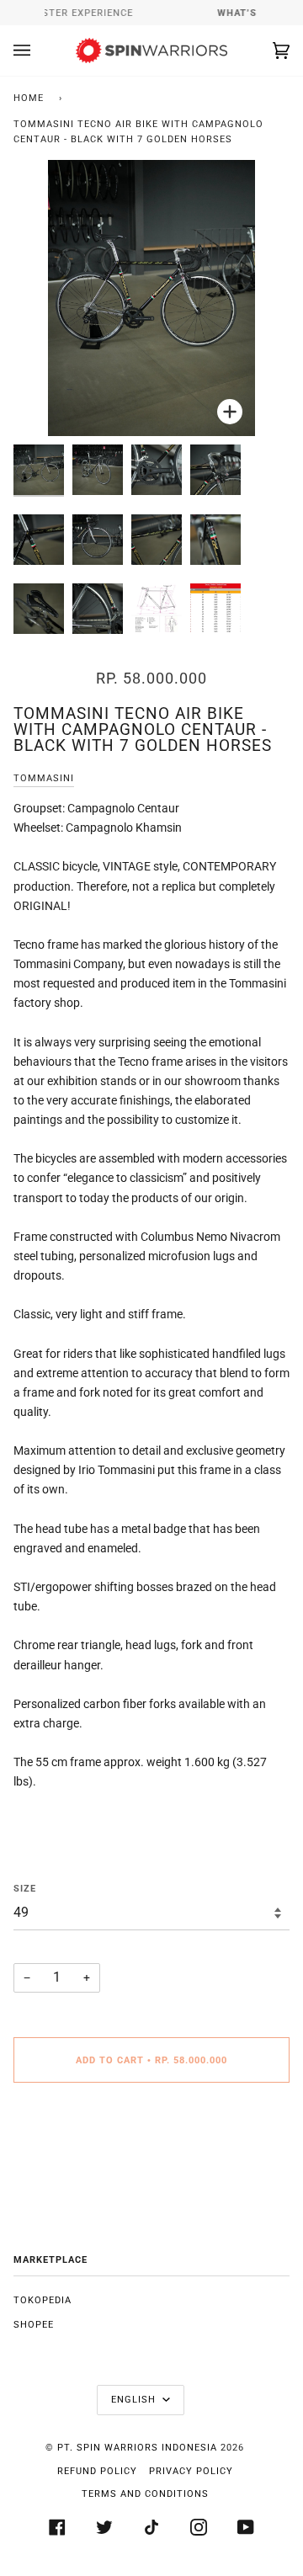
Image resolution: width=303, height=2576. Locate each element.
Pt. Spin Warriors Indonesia (137, 2448)
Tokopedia (43, 2300)
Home (29, 98)
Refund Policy (97, 2471)
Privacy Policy (191, 2471)
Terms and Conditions (145, 2494)
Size (25, 1889)
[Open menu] (39, 51)
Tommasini (44, 778)
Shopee (34, 2325)
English (135, 2400)
